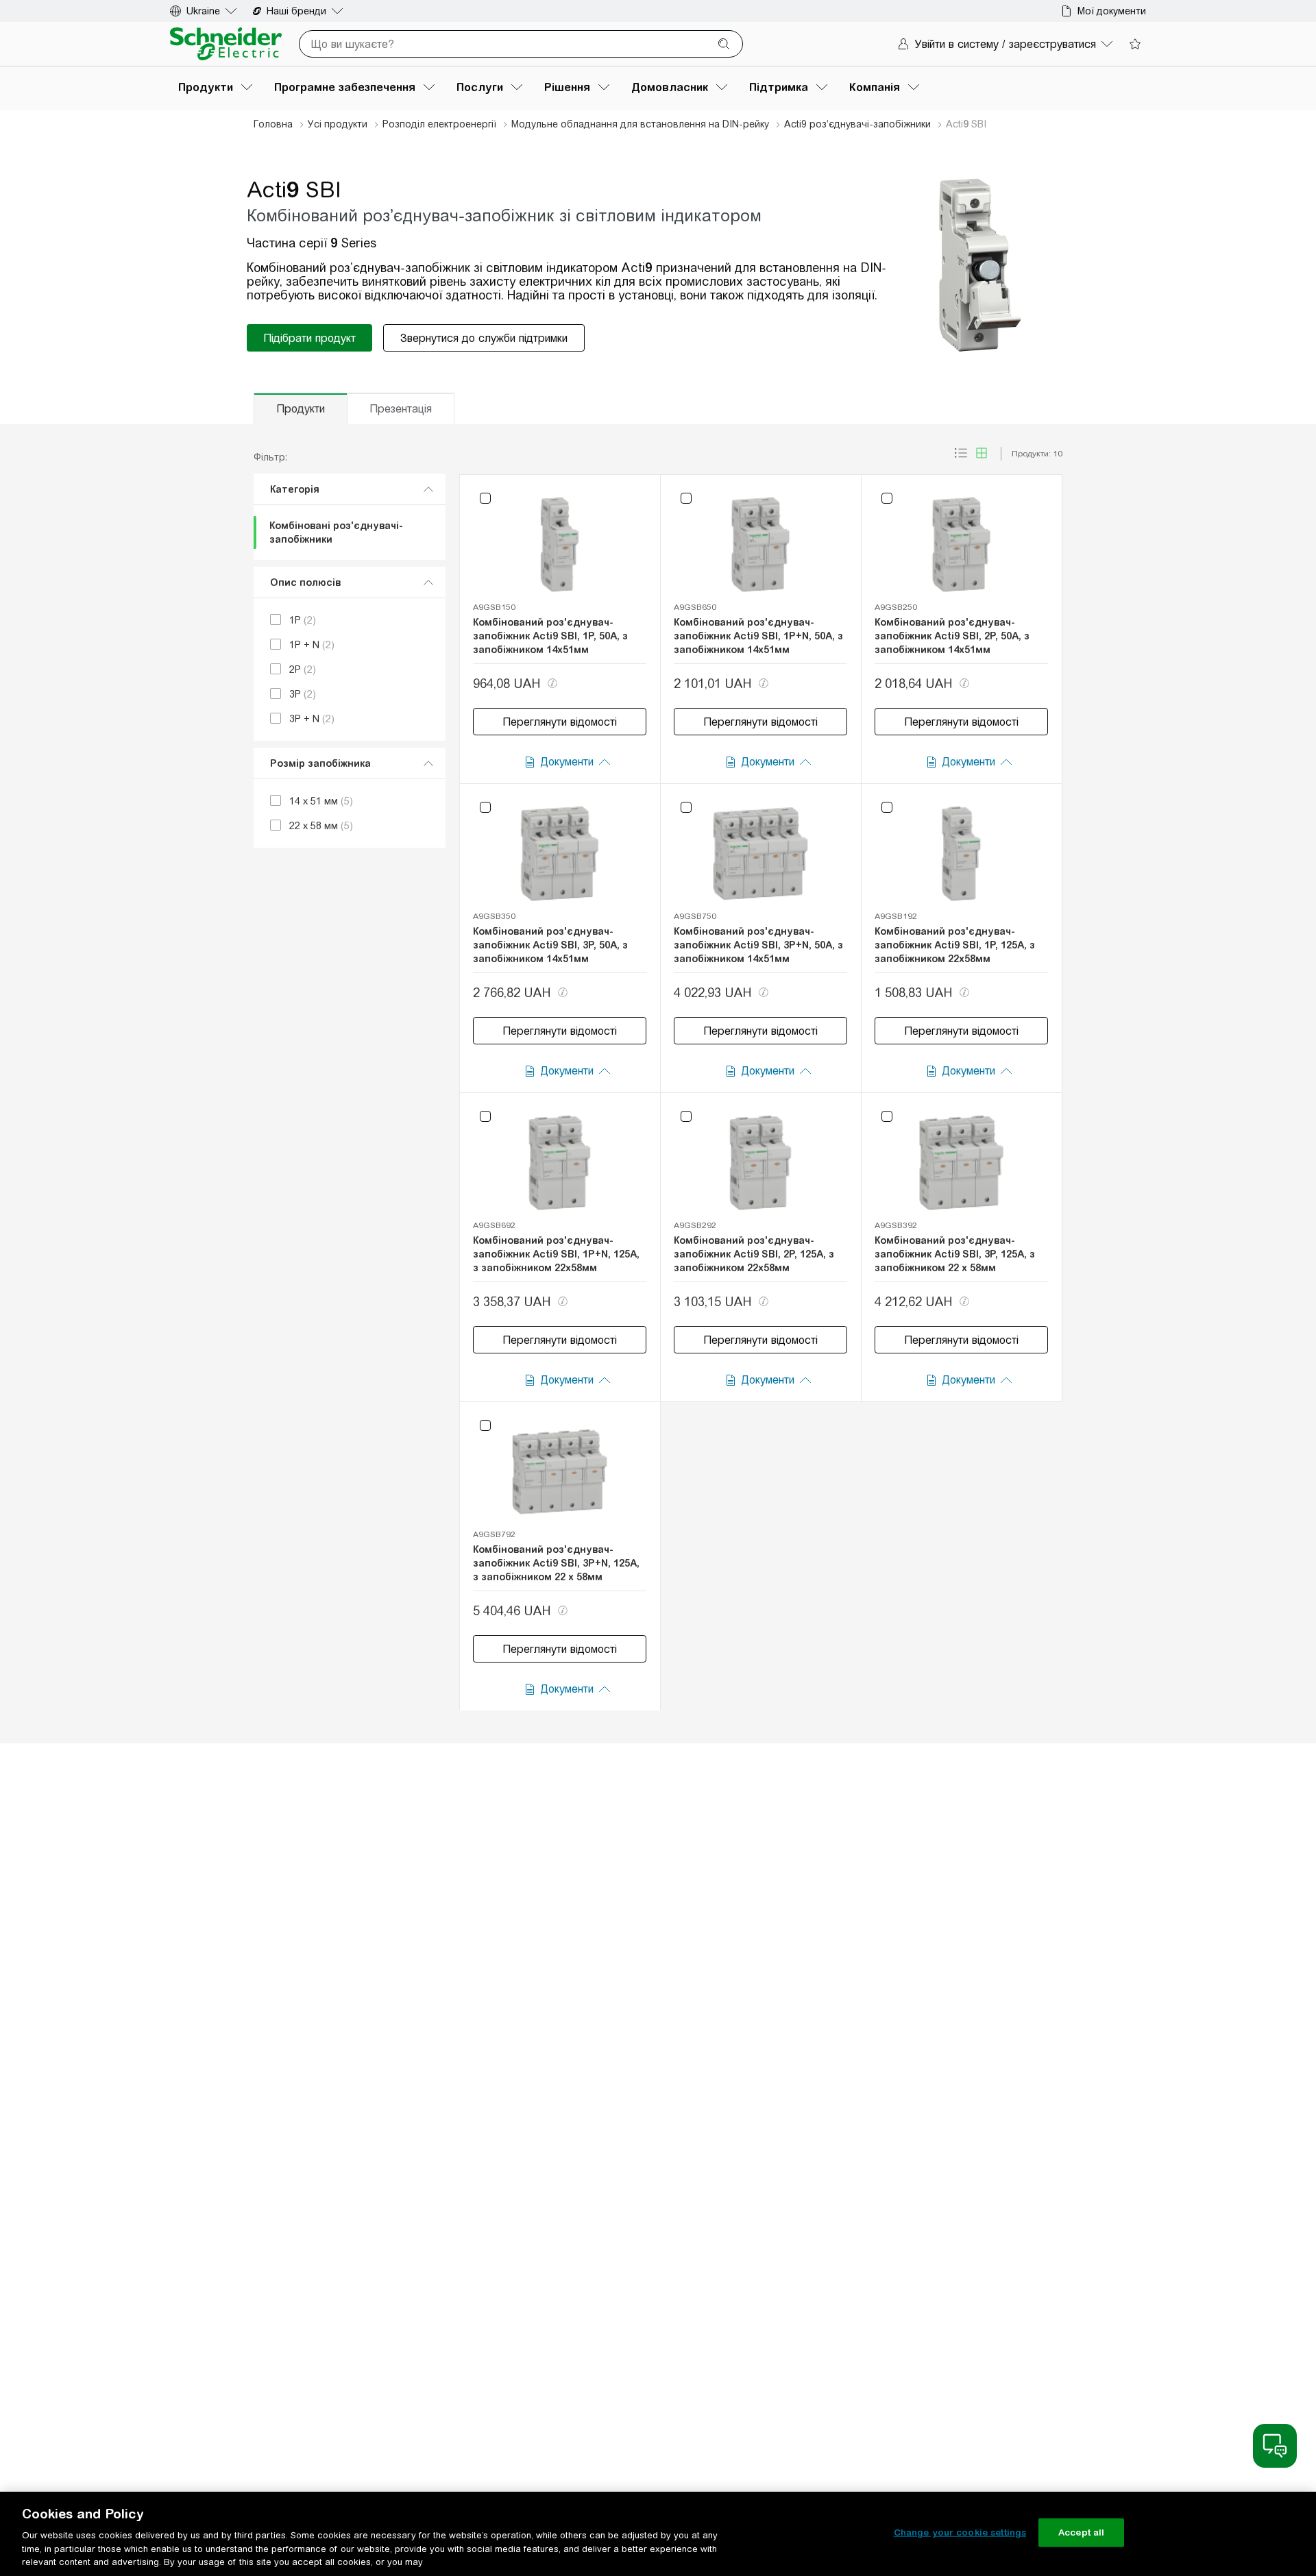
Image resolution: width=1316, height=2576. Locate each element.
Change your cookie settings (960, 2532)
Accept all (1081, 2532)
